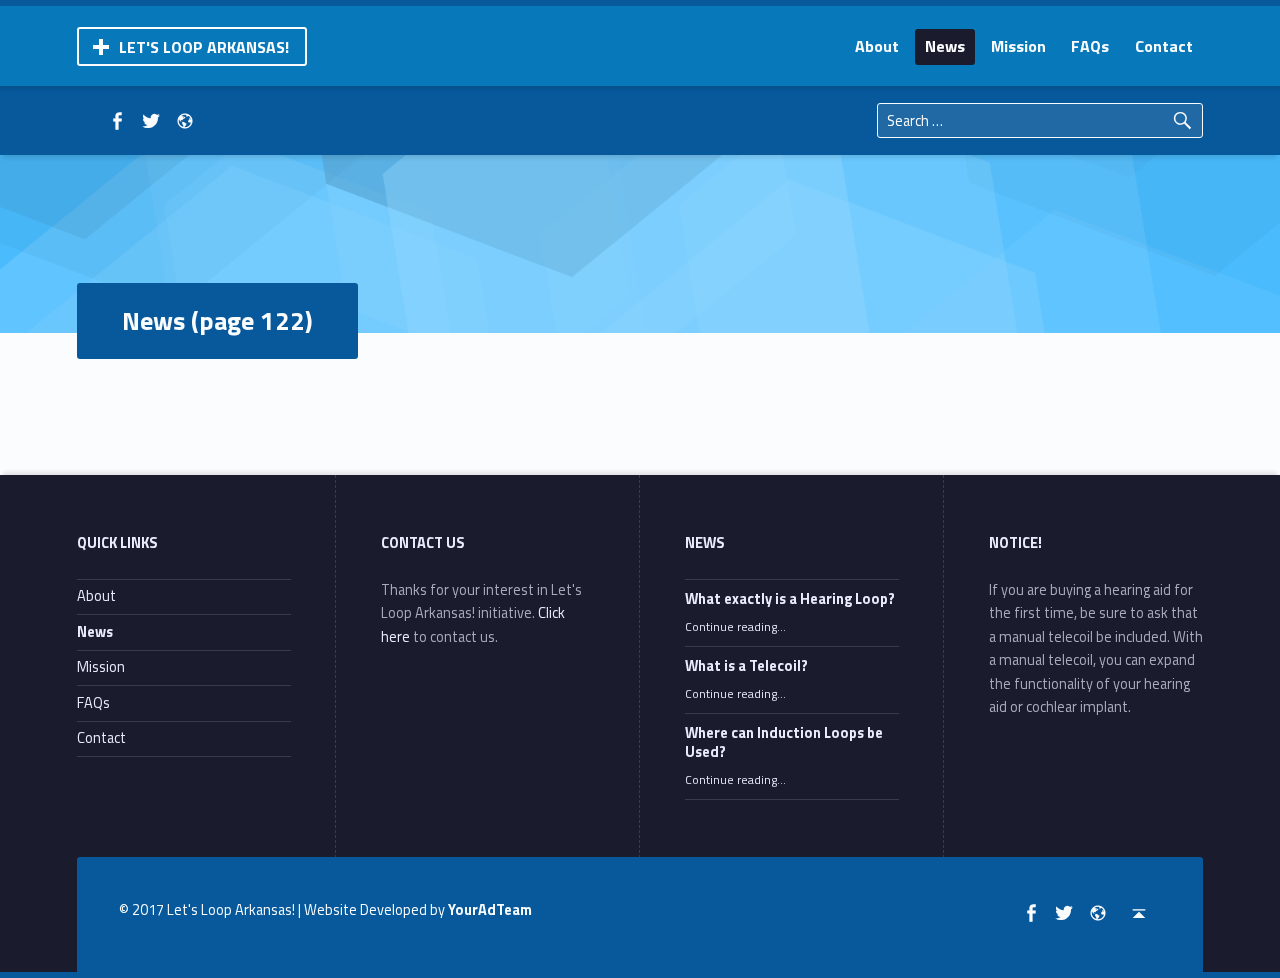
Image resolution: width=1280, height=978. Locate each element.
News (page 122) (217, 320)
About (877, 46)
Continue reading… (735, 627)
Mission (1018, 46)
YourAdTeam (490, 910)
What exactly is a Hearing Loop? (790, 599)
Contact (1164, 46)
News (945, 46)
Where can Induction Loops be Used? (784, 743)
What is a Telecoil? (746, 666)
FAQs (1090, 46)
